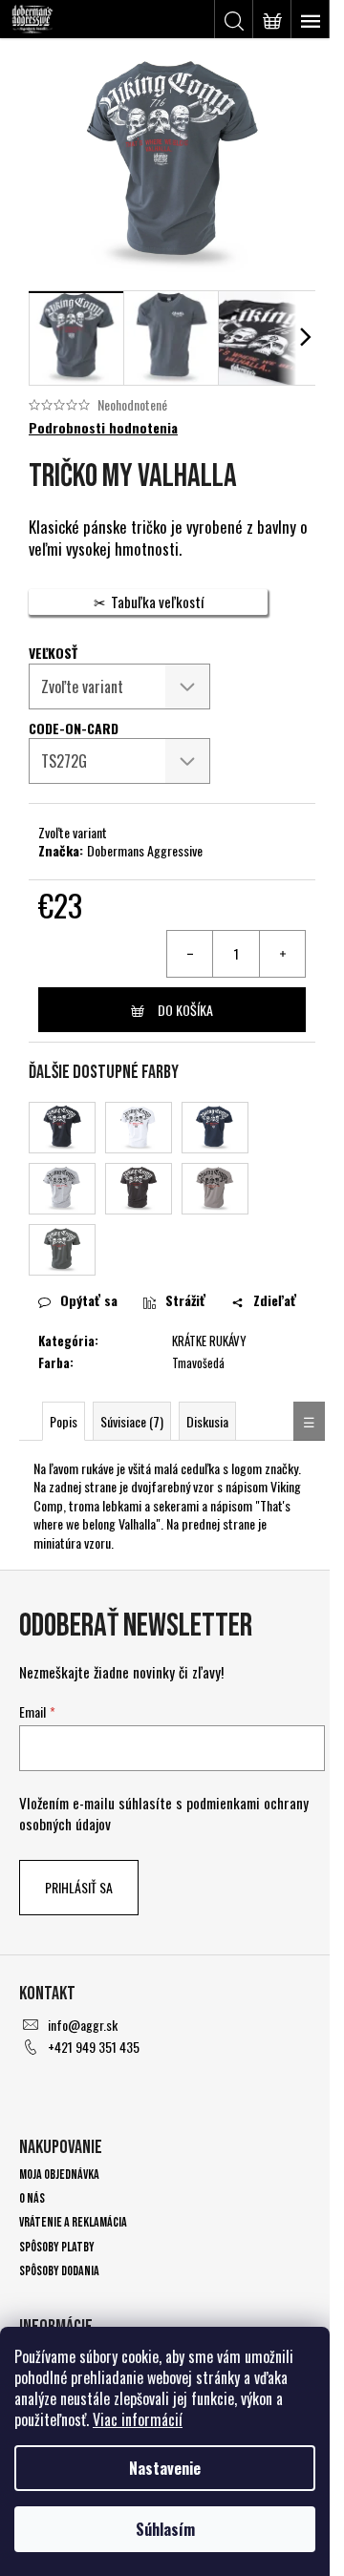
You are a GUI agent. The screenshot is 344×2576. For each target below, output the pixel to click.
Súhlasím (165, 2529)
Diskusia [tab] (207, 1421)
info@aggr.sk (83, 2025)
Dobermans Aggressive (145, 850)
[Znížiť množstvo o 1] (190, 954)
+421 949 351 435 (94, 2047)
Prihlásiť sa (79, 1887)
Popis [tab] (64, 1421)
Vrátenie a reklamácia (73, 2222)
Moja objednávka (59, 2175)
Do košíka (185, 1010)
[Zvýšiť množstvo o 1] (282, 954)
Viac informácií (138, 2419)
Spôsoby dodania (59, 2271)
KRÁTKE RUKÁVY (209, 1341)
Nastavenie (165, 2468)
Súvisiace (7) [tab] (132, 1421)
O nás (32, 2198)
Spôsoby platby (57, 2247)
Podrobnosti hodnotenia (103, 428)
